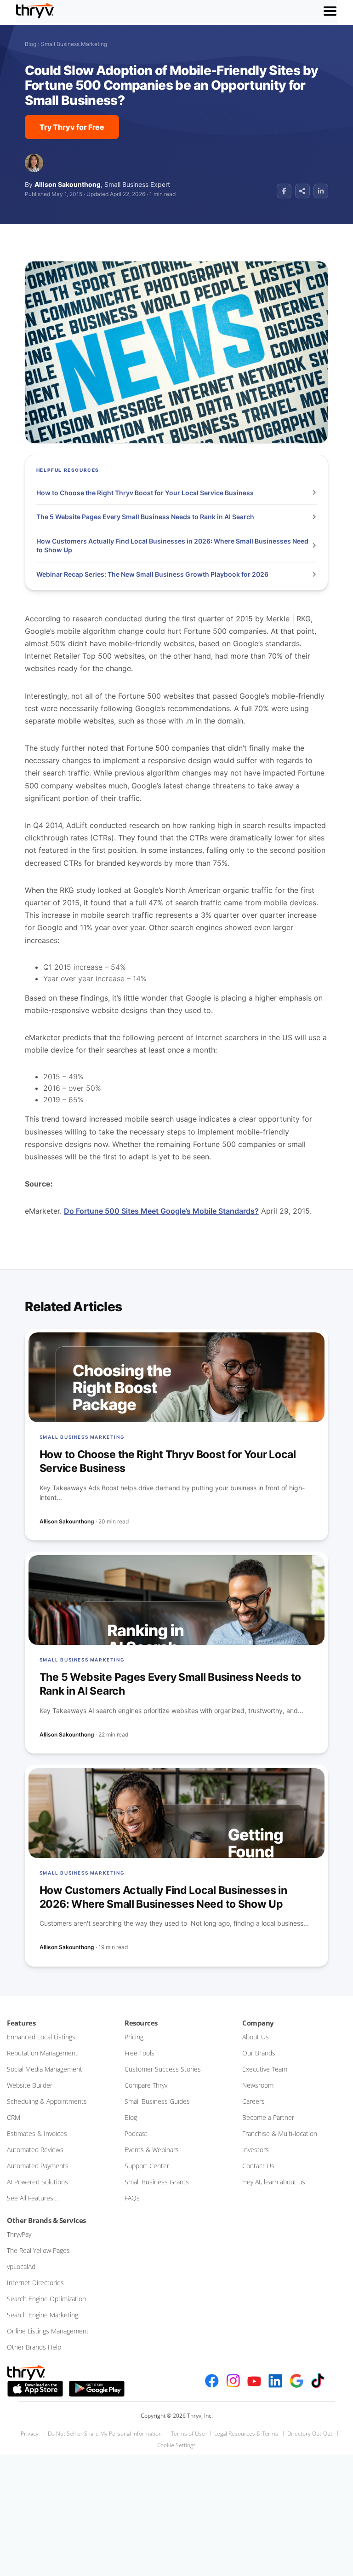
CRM (14, 2117)
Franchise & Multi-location (280, 2133)
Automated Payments (38, 2166)
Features (21, 2023)
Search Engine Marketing (43, 2315)
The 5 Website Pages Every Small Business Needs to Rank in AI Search (146, 517)
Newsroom (258, 2085)
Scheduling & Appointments (47, 2101)
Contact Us (258, 2166)
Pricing (134, 2037)
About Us (256, 2037)
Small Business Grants (157, 2182)
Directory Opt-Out (310, 2434)
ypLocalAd (21, 2266)
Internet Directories (35, 2283)
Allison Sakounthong (68, 184)
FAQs (132, 2198)
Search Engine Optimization (46, 2299)
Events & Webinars (152, 2150)
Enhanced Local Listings (41, 2037)
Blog (31, 44)
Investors (256, 2150)
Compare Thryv (146, 2085)
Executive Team (265, 2069)
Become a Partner (268, 2117)
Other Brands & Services (46, 2220)
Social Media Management (45, 2069)
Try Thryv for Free (72, 127)
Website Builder (30, 2085)
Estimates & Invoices (37, 2133)
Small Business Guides (157, 2101)
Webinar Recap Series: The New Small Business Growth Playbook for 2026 (153, 574)
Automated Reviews (35, 2150)
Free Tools (139, 2053)
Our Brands (259, 2053)
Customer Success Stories (163, 2069)
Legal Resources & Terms (246, 2434)
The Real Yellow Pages (38, 2250)
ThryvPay (19, 2234)
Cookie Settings (176, 2445)
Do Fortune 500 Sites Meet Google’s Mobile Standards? (161, 1211)
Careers (253, 2101)
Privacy (30, 2434)
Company (258, 2023)
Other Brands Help (34, 2347)
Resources (141, 2023)
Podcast (136, 2133)
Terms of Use (188, 2434)
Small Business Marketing (74, 44)
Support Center (147, 2166)
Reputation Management (42, 2053)
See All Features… (32, 2198)
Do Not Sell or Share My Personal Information (105, 2434)
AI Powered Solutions (37, 2182)
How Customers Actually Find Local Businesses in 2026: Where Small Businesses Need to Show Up (172, 546)
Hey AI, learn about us (274, 2182)
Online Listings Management (48, 2331)
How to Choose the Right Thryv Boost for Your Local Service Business (146, 493)
